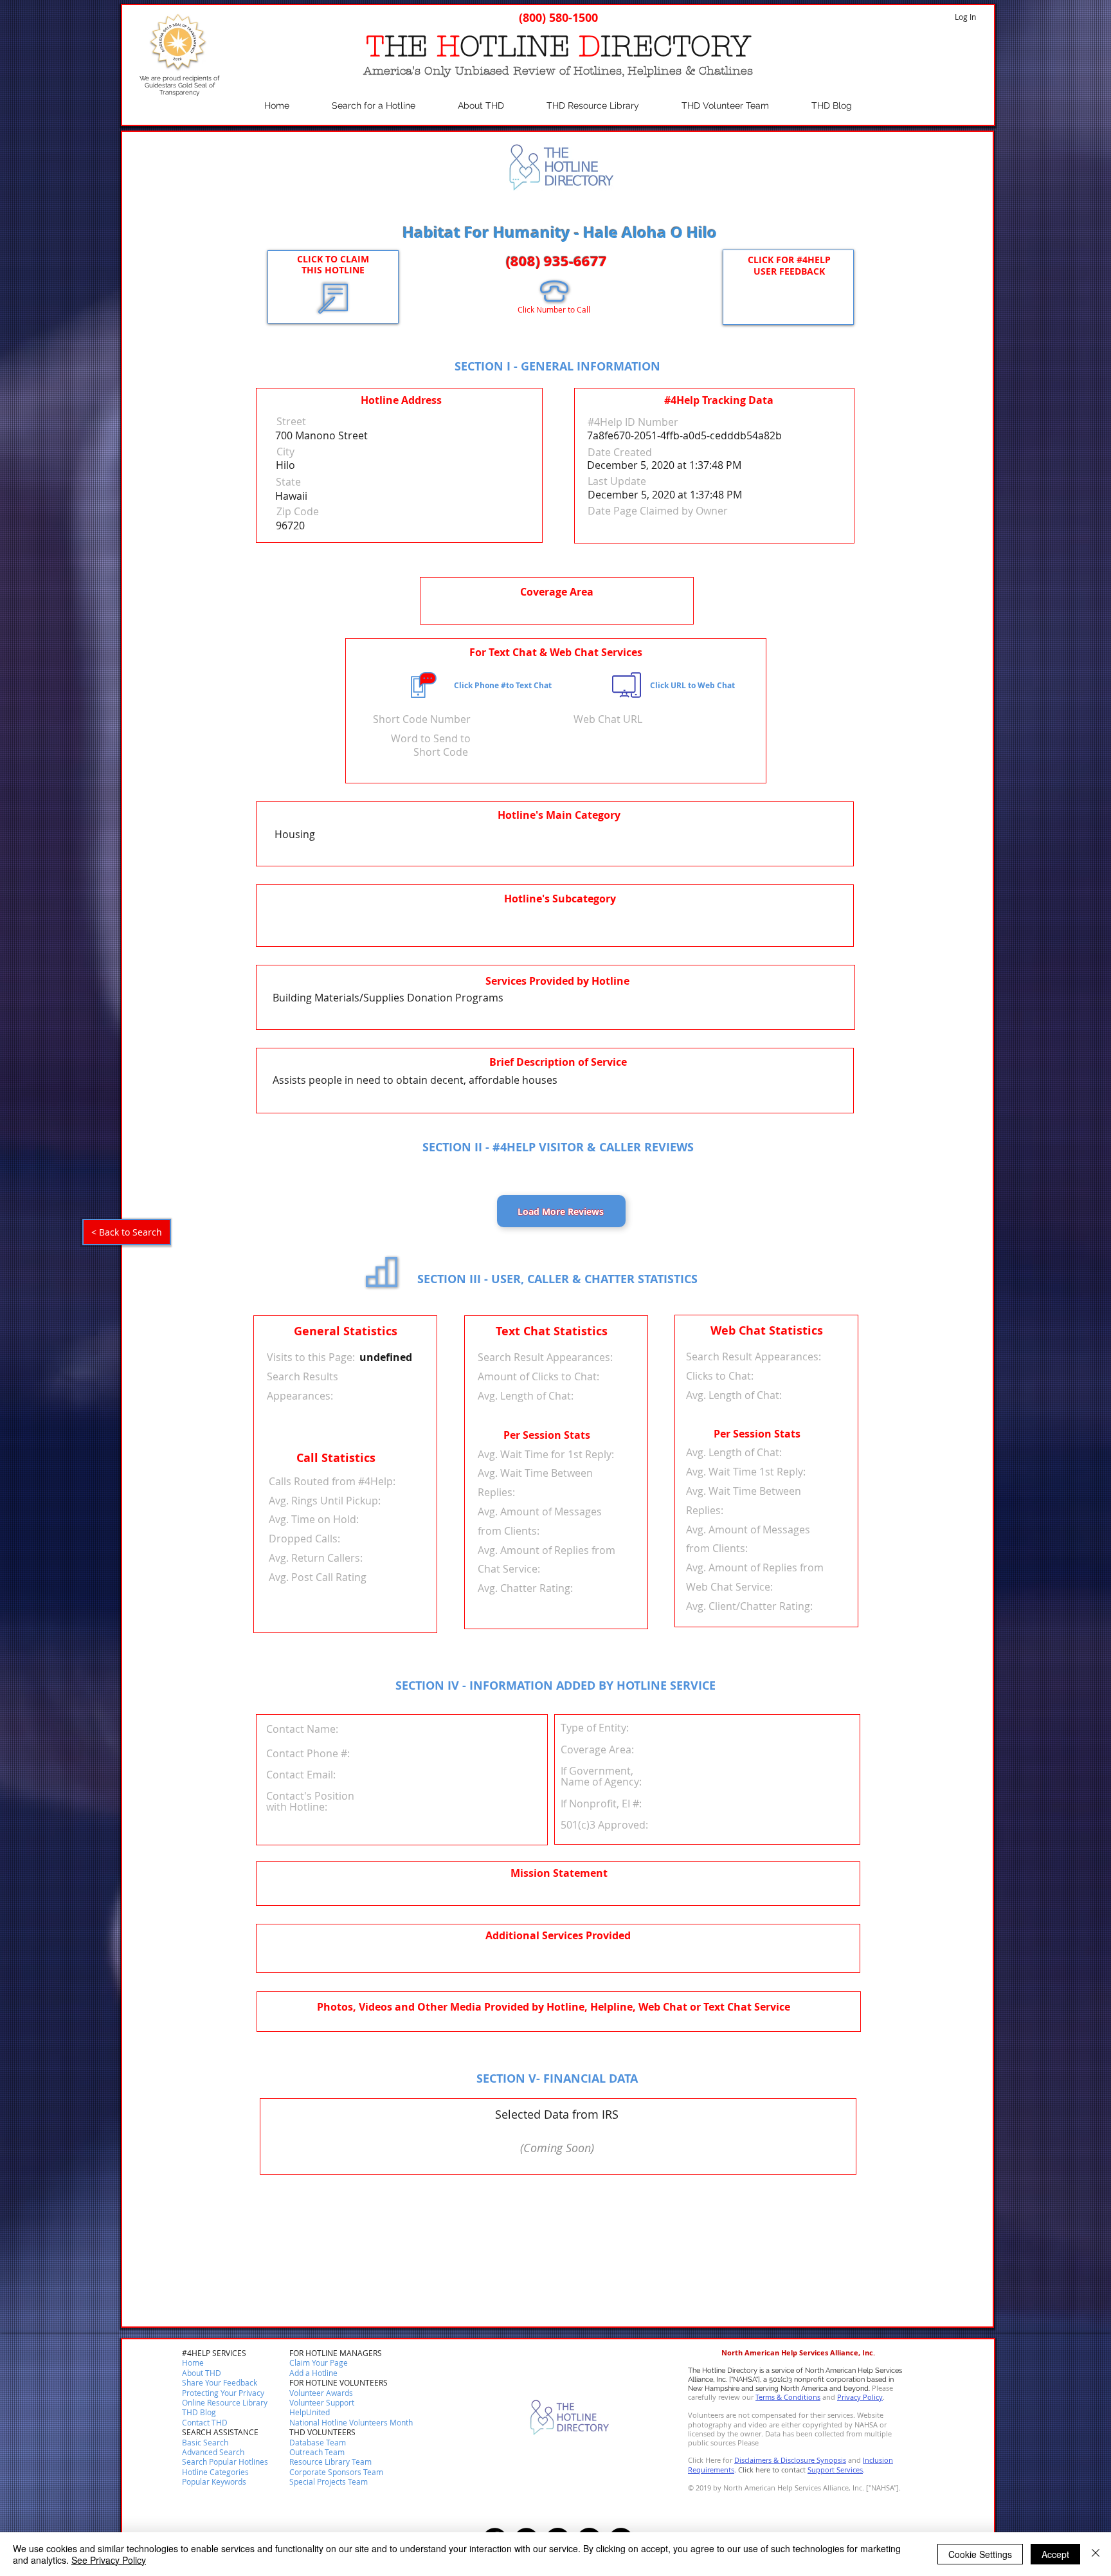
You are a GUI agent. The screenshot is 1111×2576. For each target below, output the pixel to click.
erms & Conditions (790, 2397)
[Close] (1096, 2554)
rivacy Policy (862, 2397)
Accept (1055, 2554)
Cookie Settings (980, 2554)
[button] (205, 2423)
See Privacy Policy (109, 2560)
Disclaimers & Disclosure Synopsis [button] (790, 2460)
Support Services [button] (835, 2470)
